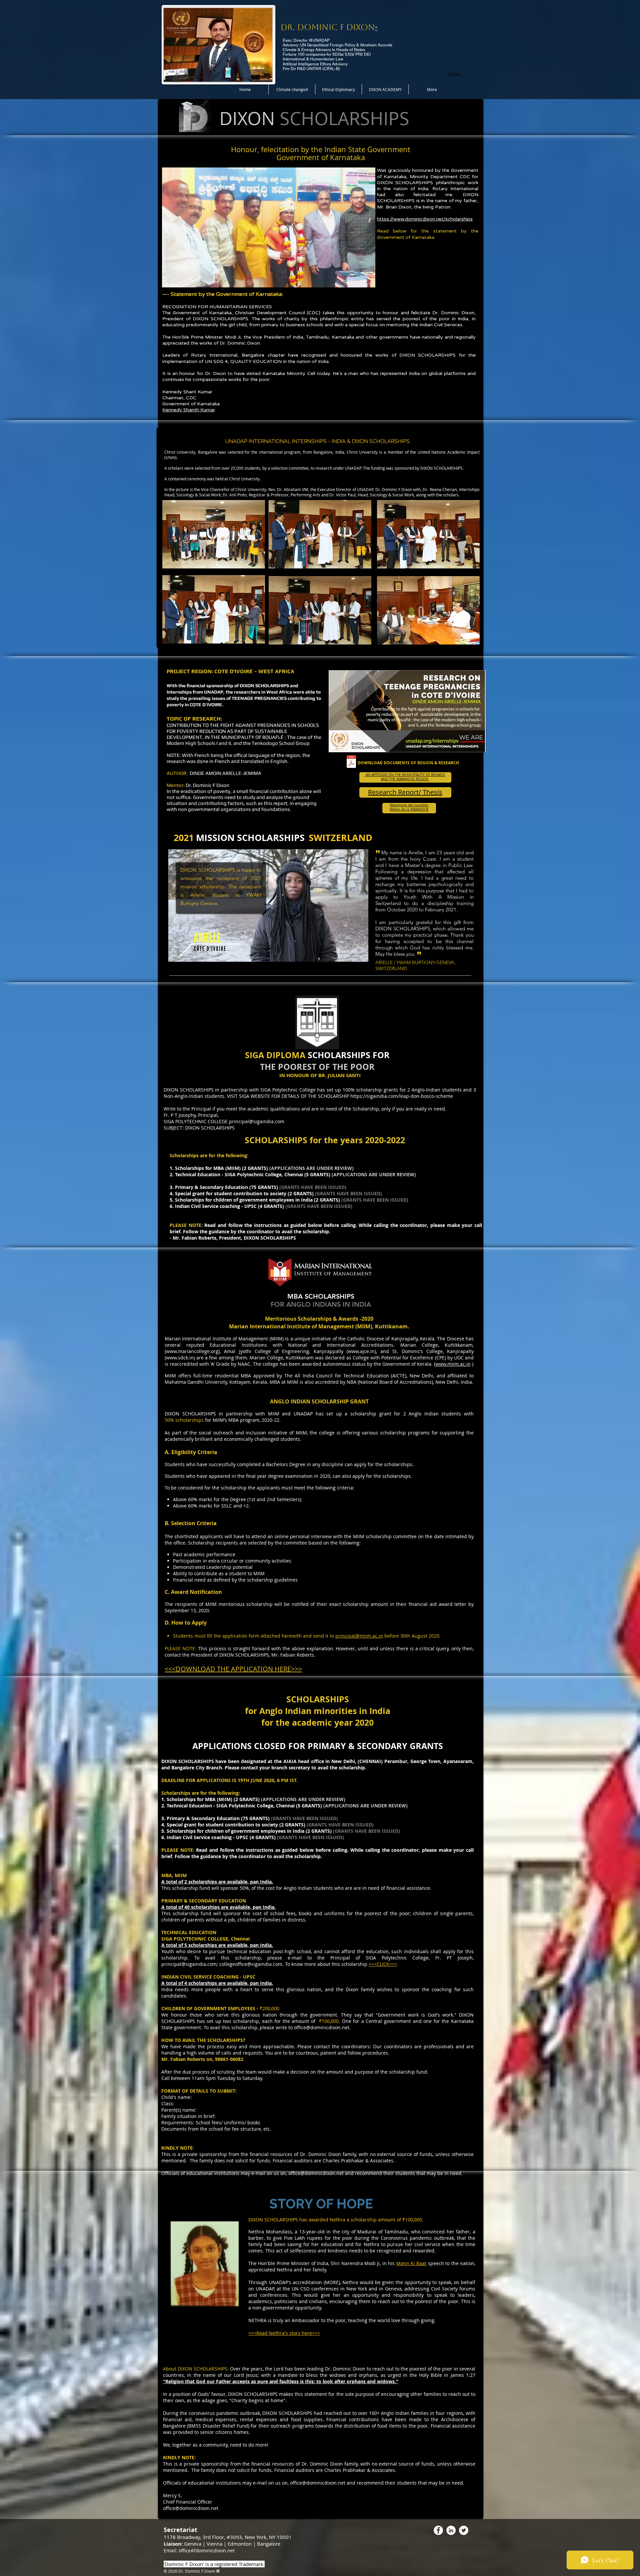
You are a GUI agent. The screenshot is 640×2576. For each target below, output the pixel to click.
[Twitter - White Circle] (464, 2530)
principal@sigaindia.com (257, 1121)
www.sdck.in (180, 1358)
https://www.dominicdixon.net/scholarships (425, 219)
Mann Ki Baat (411, 2263)
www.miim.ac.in (453, 1364)
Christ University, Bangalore (191, 452)
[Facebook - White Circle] (438, 2530)
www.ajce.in (361, 1351)
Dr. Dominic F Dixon (328, 27)
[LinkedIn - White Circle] (451, 2530)
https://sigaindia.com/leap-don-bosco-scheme (402, 1096)
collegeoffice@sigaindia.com (251, 1964)
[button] (367, 280)
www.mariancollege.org (192, 1351)
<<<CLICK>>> (383, 1964)
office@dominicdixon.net (322, 2027)
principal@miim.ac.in (359, 1636)
